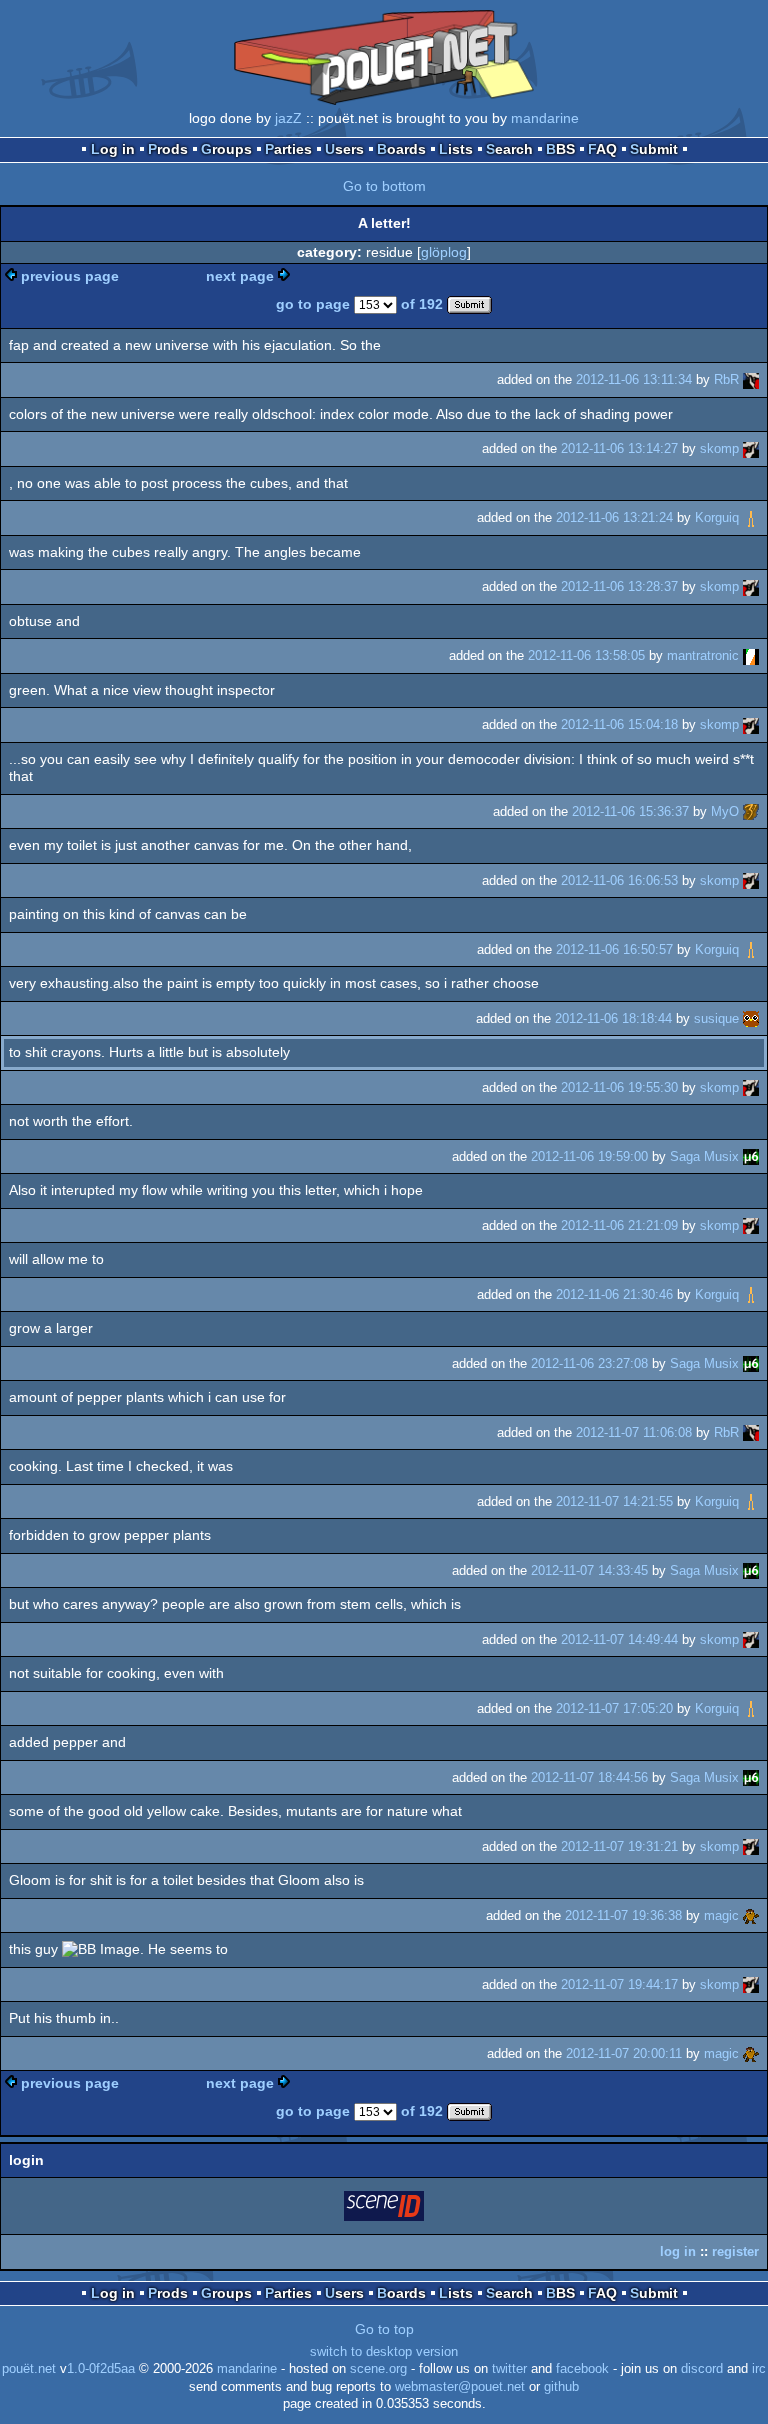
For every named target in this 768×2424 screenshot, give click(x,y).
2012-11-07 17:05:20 (614, 1708)
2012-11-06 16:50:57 (614, 949)
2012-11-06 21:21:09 (619, 1225)
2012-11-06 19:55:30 (619, 1087)
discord (702, 2369)
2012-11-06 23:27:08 (589, 1363)
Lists (456, 149)
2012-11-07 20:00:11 (624, 2053)
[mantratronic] (751, 655)
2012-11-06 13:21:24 (614, 517)
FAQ (602, 149)
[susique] (751, 1018)
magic (721, 1915)
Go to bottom (384, 186)
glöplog (444, 252)
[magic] (751, 1915)
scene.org (378, 2369)
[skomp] (751, 448)
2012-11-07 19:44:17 (619, 1984)
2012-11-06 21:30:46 (614, 1294)
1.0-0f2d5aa (101, 2369)
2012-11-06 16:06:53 (619, 880)
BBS (560, 149)
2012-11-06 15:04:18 (619, 724)
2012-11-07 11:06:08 (634, 1432)
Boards (401, 149)
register (735, 2251)
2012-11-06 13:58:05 (586, 655)
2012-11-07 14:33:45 (589, 1570)
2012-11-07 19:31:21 (619, 1846)
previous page (70, 276)
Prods (168, 149)
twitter (509, 2369)
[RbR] (751, 379)
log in (678, 2251)
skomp (719, 448)
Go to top (384, 2329)
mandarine (545, 118)
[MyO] (751, 811)
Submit (654, 149)
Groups (226, 149)
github (561, 2387)
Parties (288, 149)
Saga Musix (704, 1156)
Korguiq (717, 517)
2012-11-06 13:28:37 (619, 586)
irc (759, 2369)
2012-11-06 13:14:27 (619, 448)
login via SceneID (385, 2209)
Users (344, 149)
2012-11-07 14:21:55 (614, 1501)
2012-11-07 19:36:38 (623, 1915)
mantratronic (703, 655)
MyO (725, 811)
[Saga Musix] (751, 1156)
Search (509, 149)
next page (240, 276)
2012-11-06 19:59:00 (589, 1156)
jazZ (288, 118)
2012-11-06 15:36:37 (630, 811)
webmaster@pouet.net (460, 2387)
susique (716, 1018)
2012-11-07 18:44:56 (589, 1777)
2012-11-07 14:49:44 (619, 1639)
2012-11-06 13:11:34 (634, 379)
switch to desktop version (384, 2352)
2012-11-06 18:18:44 (613, 1018)
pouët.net (29, 2369)
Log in (113, 149)
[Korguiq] (751, 517)
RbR (726, 379)
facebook (582, 2369)
